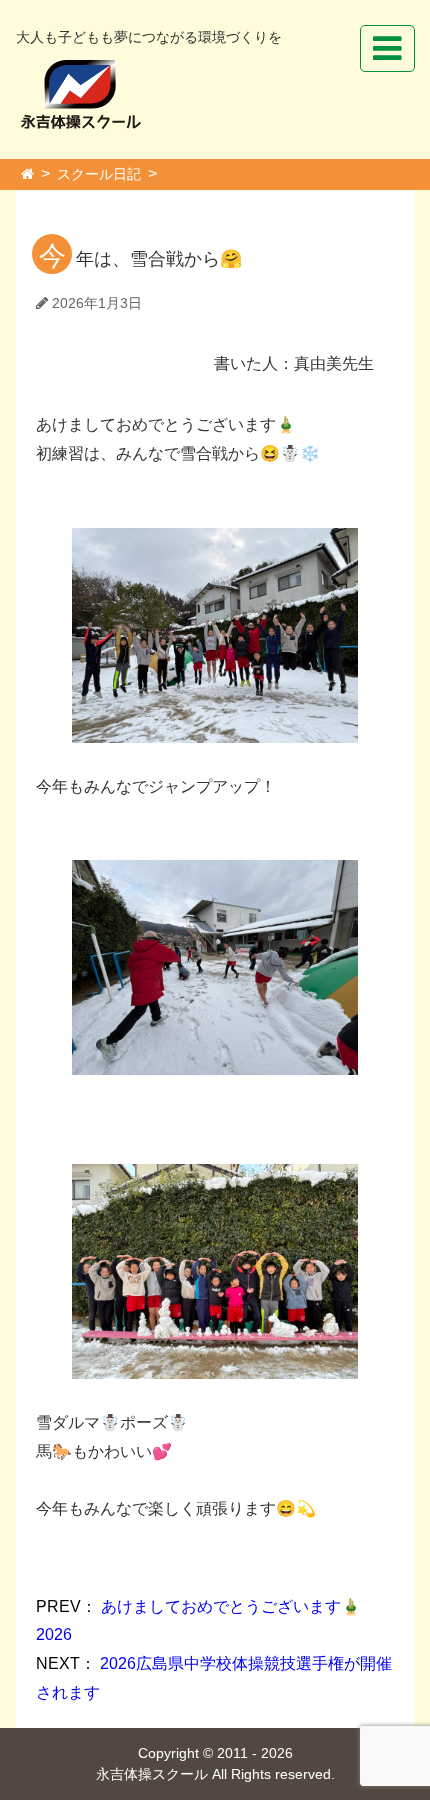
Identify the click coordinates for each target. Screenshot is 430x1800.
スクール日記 (99, 174)
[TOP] (27, 174)
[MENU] (387, 48)
